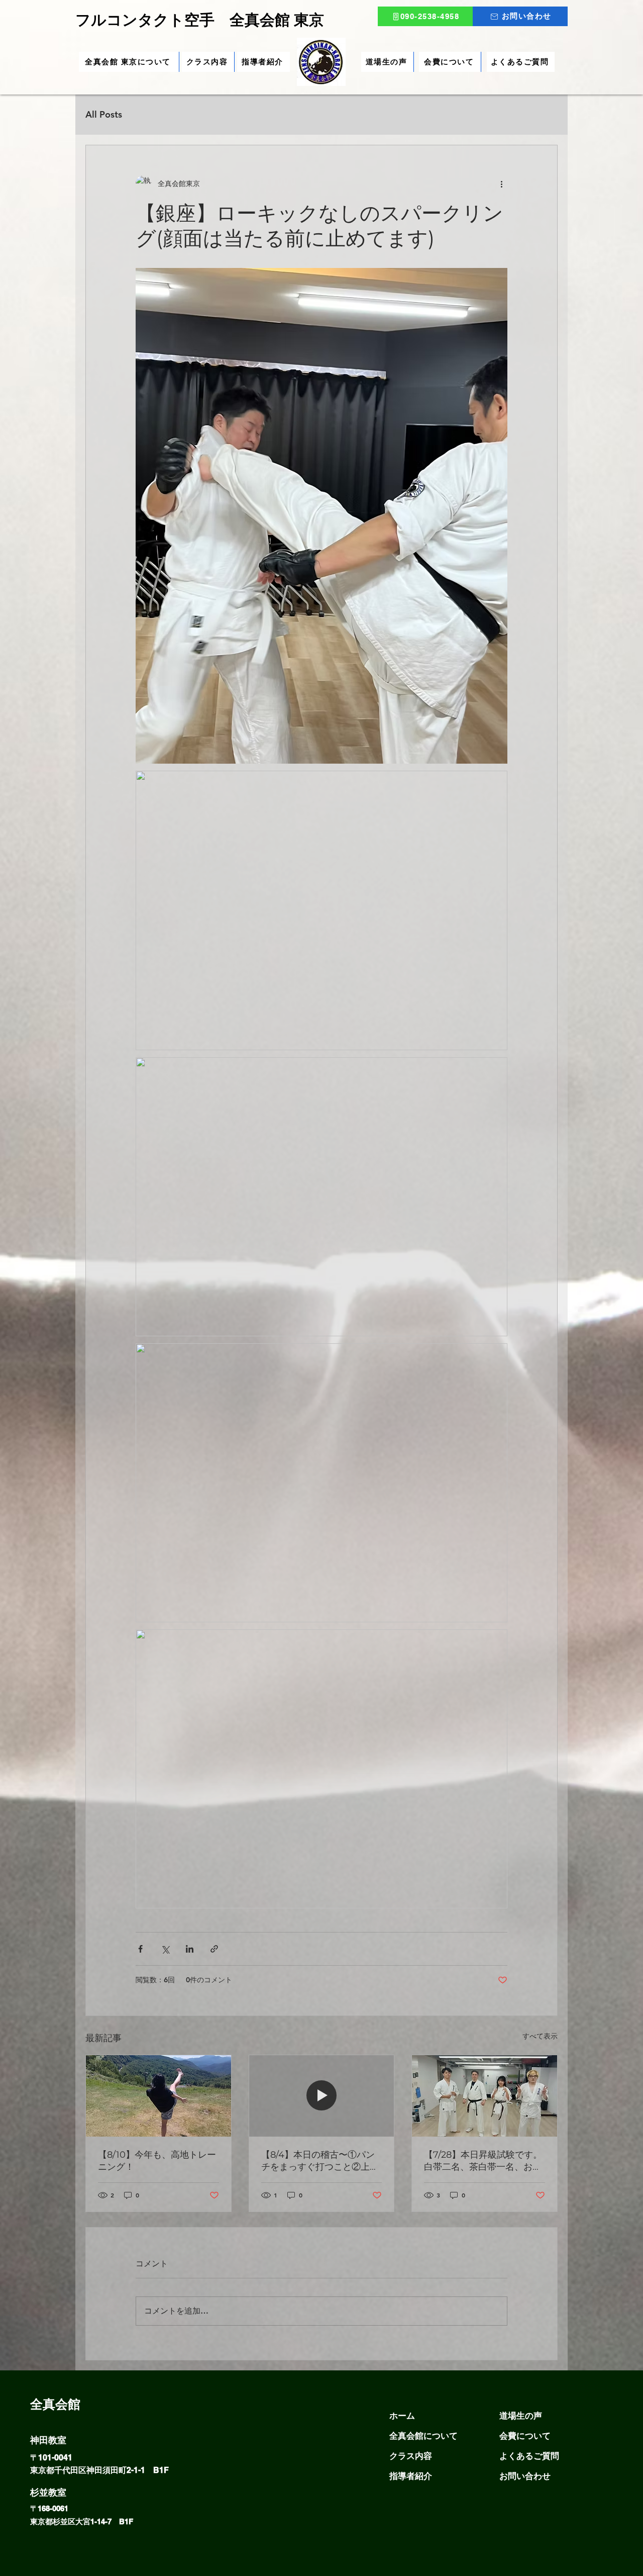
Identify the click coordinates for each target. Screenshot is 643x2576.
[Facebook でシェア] (140, 1949)
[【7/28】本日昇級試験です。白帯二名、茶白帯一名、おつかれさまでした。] (485, 2096)
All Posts (104, 114)
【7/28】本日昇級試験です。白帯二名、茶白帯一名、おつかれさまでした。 (483, 2161)
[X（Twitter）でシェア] (165, 1949)
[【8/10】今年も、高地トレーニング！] (158, 2096)
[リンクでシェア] (214, 1949)
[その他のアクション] (501, 183)
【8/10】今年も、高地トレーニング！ (157, 2161)
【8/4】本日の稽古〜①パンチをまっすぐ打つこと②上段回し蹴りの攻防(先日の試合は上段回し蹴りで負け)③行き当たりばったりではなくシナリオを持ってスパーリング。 (321, 2161)
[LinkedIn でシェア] (190, 1949)
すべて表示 (540, 2036)
